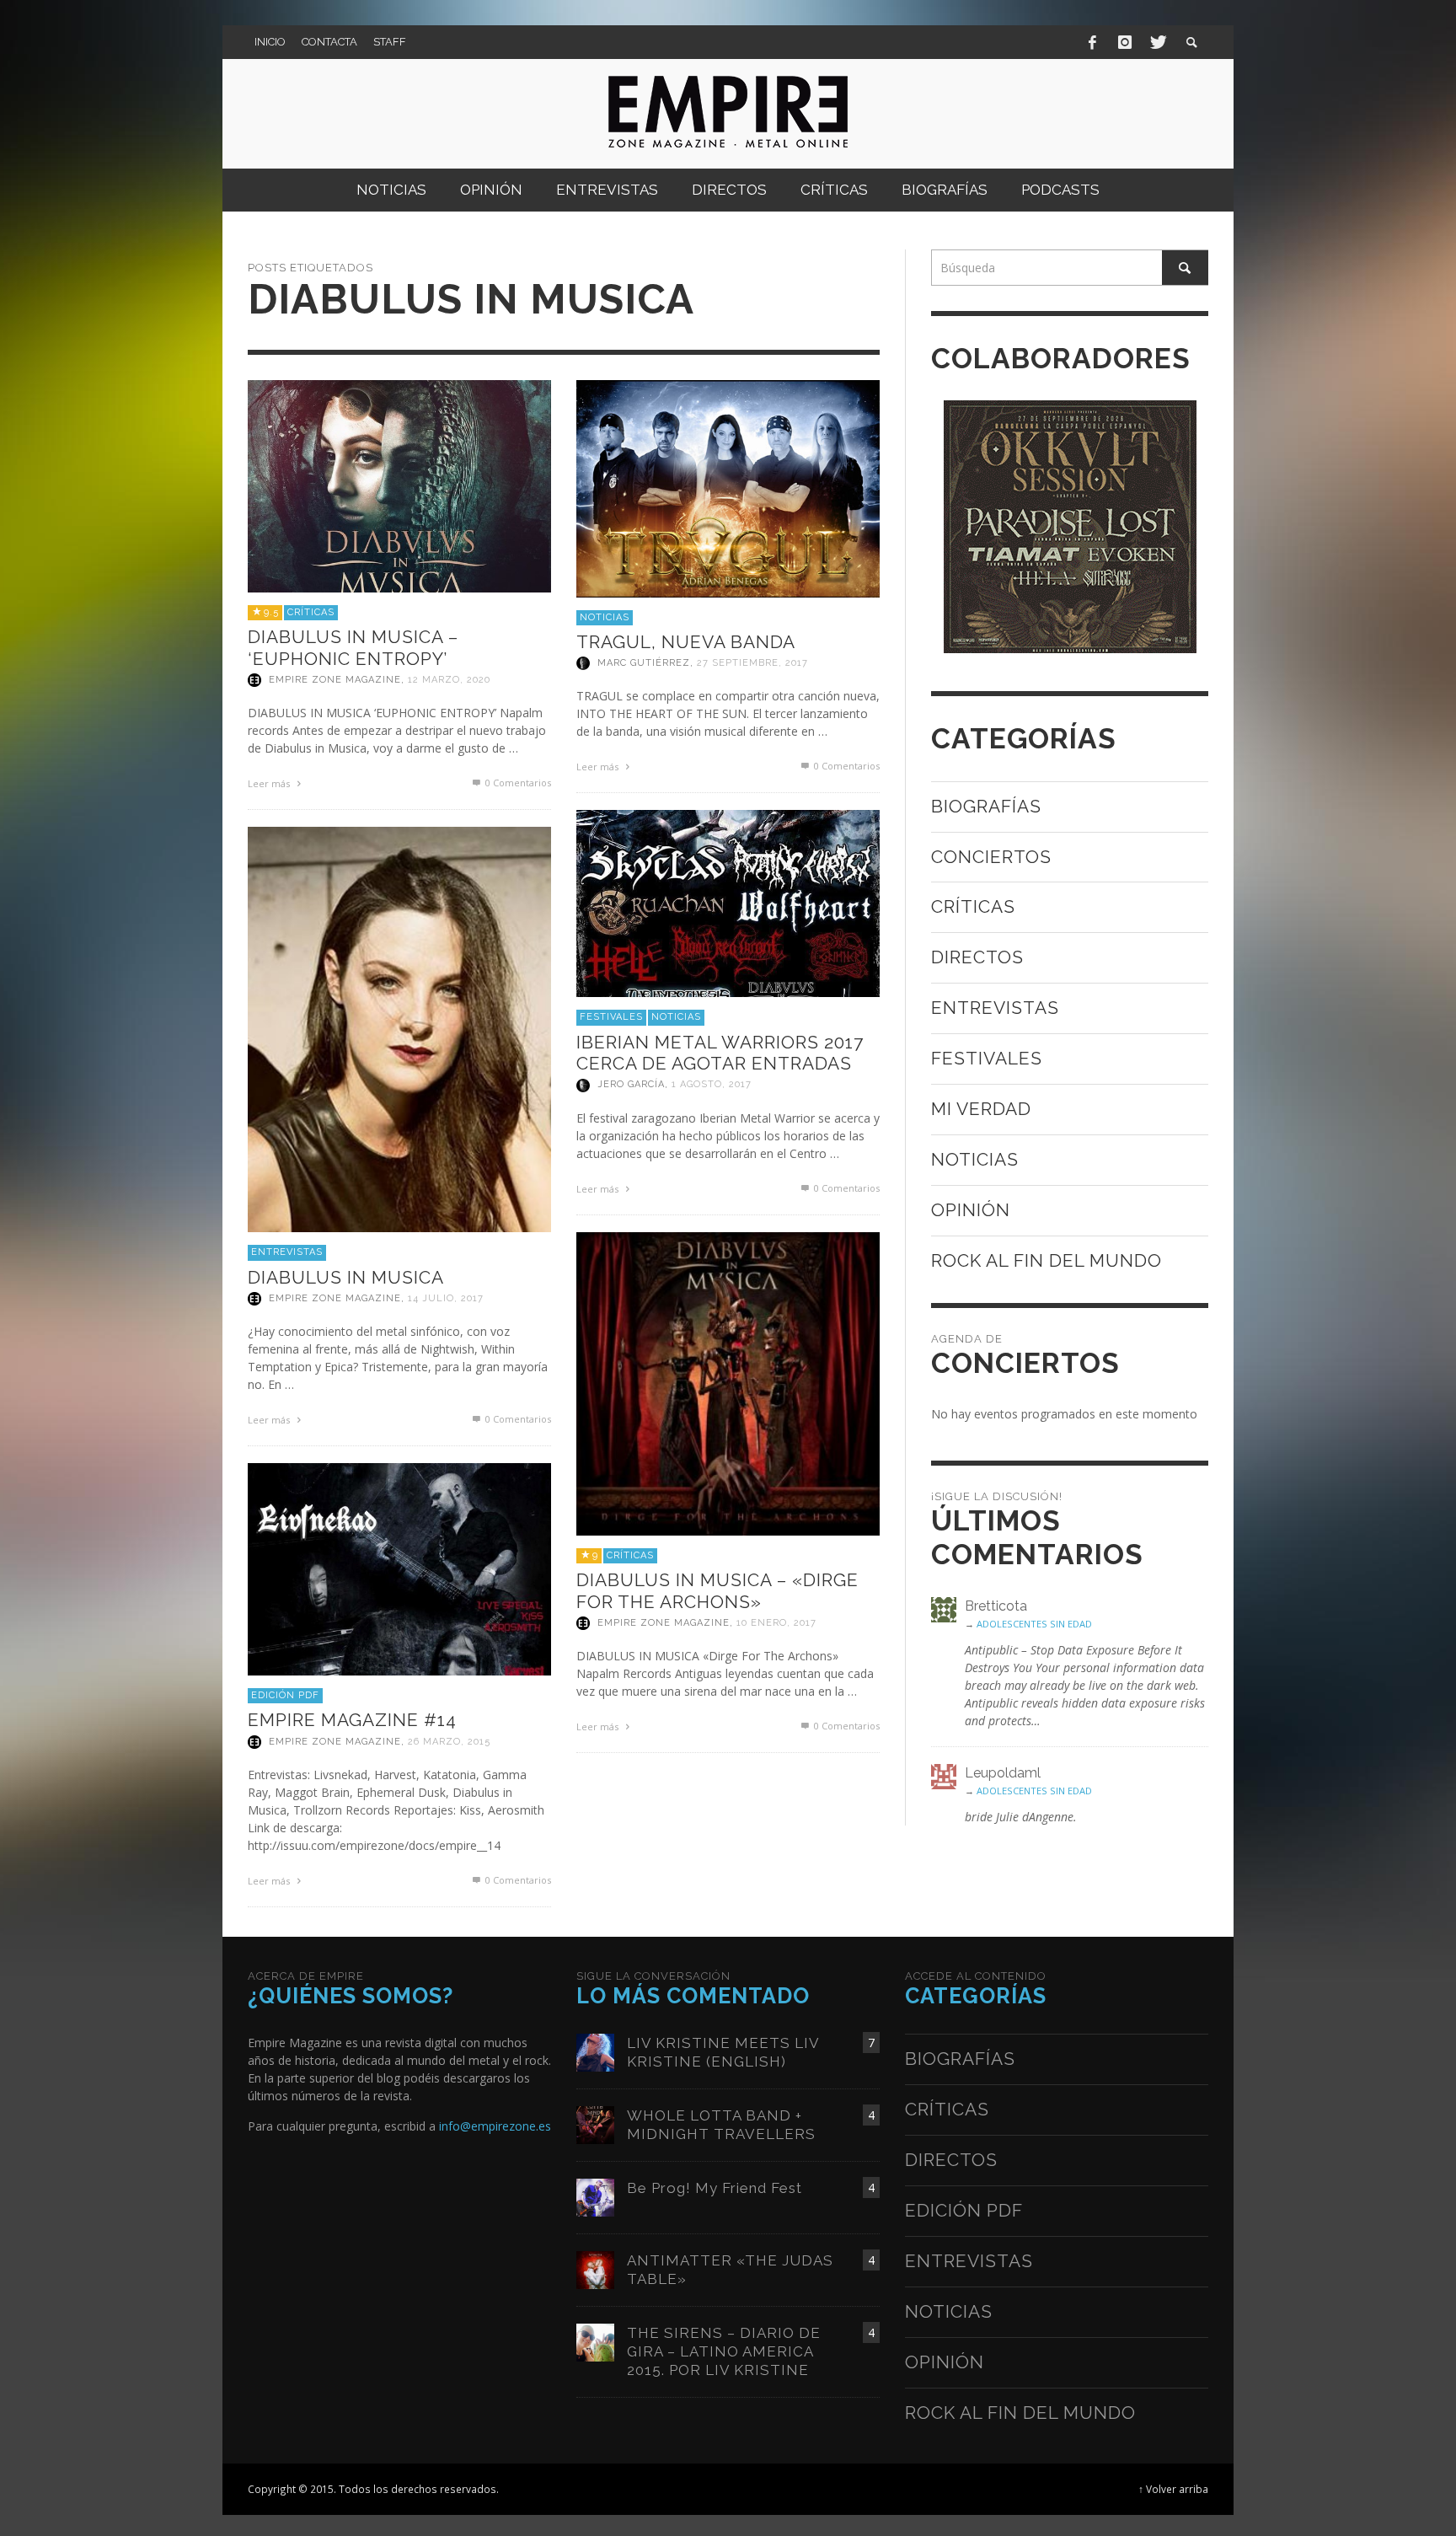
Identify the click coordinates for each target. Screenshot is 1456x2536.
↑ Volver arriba (1173, 2489)
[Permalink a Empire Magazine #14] (399, 1568)
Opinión (971, 1210)
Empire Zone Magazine (335, 680)
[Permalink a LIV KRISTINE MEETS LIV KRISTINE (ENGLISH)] (595, 2052)
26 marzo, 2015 (449, 1742)
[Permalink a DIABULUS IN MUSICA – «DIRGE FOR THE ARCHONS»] (728, 1383)
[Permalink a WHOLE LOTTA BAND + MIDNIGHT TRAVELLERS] (595, 2124)
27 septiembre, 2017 (752, 663)
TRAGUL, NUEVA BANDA (686, 642)
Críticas (311, 612)
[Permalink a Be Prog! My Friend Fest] (595, 2197)
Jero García (631, 1085)
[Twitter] (1157, 42)
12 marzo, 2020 (449, 680)
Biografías (986, 806)
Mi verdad (981, 1109)
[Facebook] (1093, 42)
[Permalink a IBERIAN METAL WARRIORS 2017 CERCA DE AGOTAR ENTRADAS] (728, 902)
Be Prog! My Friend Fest (715, 2188)
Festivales (611, 1017)
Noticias (605, 617)
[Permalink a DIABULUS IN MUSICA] (399, 1028)
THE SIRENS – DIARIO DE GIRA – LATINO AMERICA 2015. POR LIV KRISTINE (724, 2351)
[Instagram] (1125, 42)
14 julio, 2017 (446, 1298)
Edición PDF (285, 1695)
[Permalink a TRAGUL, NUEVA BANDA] (728, 487)
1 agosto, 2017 (712, 1085)
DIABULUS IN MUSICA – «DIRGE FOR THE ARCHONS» (717, 1590)
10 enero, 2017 (776, 1623)
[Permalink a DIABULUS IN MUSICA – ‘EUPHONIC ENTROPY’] (399, 485)
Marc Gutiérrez (644, 663)
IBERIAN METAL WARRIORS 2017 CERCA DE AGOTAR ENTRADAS (720, 1053)
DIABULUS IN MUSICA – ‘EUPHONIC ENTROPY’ (353, 647)
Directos (977, 957)
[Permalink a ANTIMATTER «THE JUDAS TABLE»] (595, 2269)
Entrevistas (287, 1252)
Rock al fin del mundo (1046, 1260)
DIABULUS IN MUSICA (346, 1277)
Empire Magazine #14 (352, 1720)
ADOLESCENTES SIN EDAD (1034, 1624)
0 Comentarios (517, 783)
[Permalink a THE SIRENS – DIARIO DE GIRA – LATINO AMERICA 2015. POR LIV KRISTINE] (595, 2342)
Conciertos (991, 857)
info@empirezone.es (495, 2126)
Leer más (270, 783)
